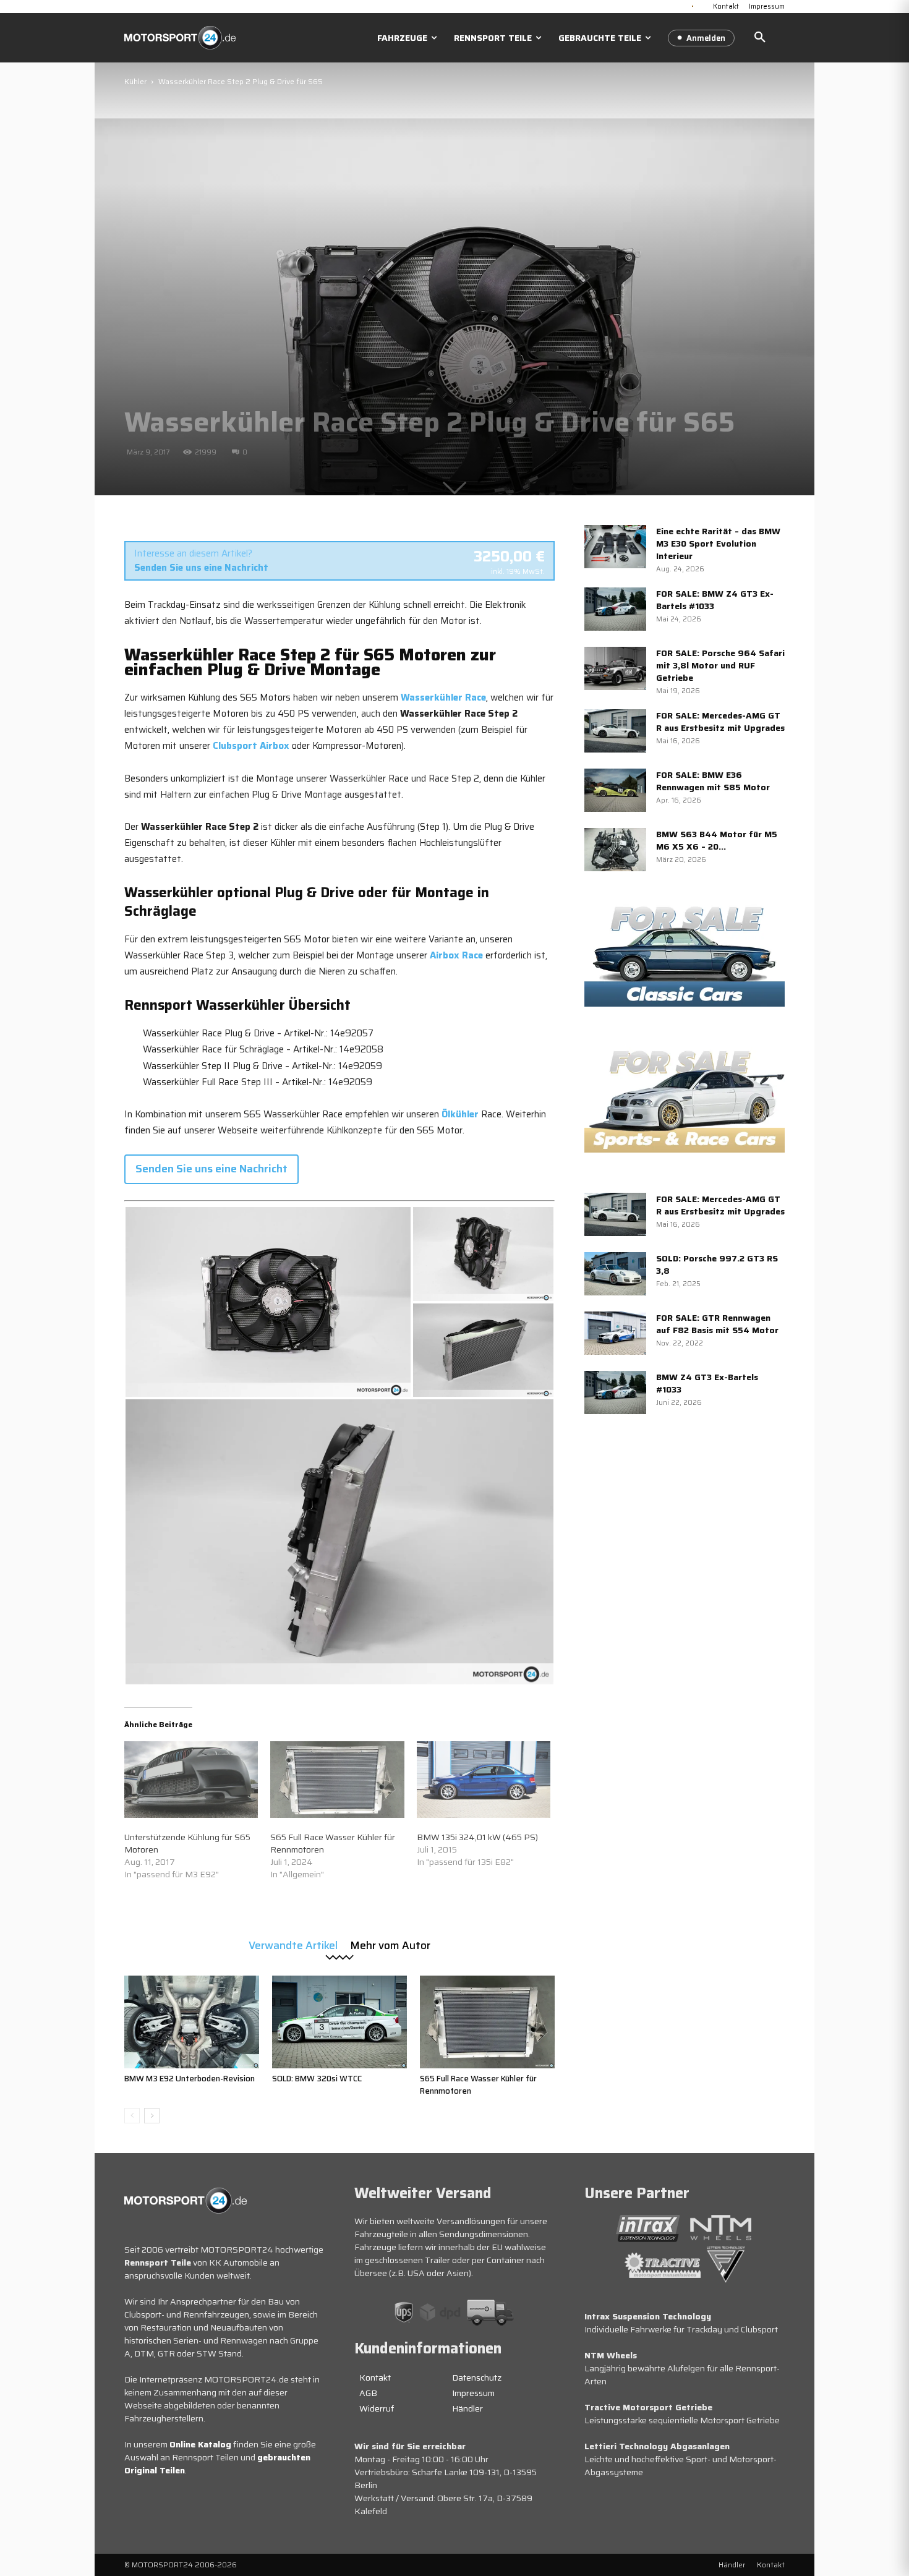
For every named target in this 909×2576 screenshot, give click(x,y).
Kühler (135, 81)
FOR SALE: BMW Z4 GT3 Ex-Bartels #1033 (715, 600)
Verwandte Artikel (293, 1944)
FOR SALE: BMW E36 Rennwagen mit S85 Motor (713, 781)
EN (702, 5)
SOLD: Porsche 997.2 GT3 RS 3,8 (717, 1265)
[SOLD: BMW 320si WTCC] (339, 2022)
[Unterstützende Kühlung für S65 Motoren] (191, 1780)
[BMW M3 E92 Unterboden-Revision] (192, 2022)
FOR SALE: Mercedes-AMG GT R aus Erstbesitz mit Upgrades (720, 722)
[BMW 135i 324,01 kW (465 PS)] (484, 1780)
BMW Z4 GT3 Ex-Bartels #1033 (707, 1383)
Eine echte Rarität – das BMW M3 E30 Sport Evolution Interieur (718, 544)
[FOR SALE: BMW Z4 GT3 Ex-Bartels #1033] (615, 609)
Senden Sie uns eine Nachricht (201, 568)
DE (693, 5)
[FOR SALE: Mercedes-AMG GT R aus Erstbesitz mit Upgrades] (615, 731)
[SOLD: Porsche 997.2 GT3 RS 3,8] (615, 1274)
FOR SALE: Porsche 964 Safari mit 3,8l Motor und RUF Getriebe (720, 665)
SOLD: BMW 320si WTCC (317, 2079)
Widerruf (377, 2408)
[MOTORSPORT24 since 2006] (180, 38)
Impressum (473, 2393)
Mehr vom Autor (390, 1944)
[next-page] (152, 2116)
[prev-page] (132, 2116)
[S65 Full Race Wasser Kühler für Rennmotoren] (337, 1780)
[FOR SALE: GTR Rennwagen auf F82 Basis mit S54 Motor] (615, 1333)
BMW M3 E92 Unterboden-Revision (190, 2079)
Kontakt (375, 2378)
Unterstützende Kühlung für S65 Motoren (187, 1843)
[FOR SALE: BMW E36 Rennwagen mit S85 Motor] (615, 790)
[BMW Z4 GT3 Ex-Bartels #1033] (615, 1392)
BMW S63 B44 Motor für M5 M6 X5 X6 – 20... (717, 840)
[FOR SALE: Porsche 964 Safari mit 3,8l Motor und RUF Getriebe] (615, 668)
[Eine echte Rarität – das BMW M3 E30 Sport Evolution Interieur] (615, 547)
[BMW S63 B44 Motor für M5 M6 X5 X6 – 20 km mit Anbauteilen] (615, 850)
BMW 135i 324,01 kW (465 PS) (477, 1837)
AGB (368, 2393)
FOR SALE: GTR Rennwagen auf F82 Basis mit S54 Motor (717, 1324)
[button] (760, 38)
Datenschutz (477, 2378)
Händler (467, 2408)
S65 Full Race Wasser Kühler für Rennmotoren (333, 1843)
